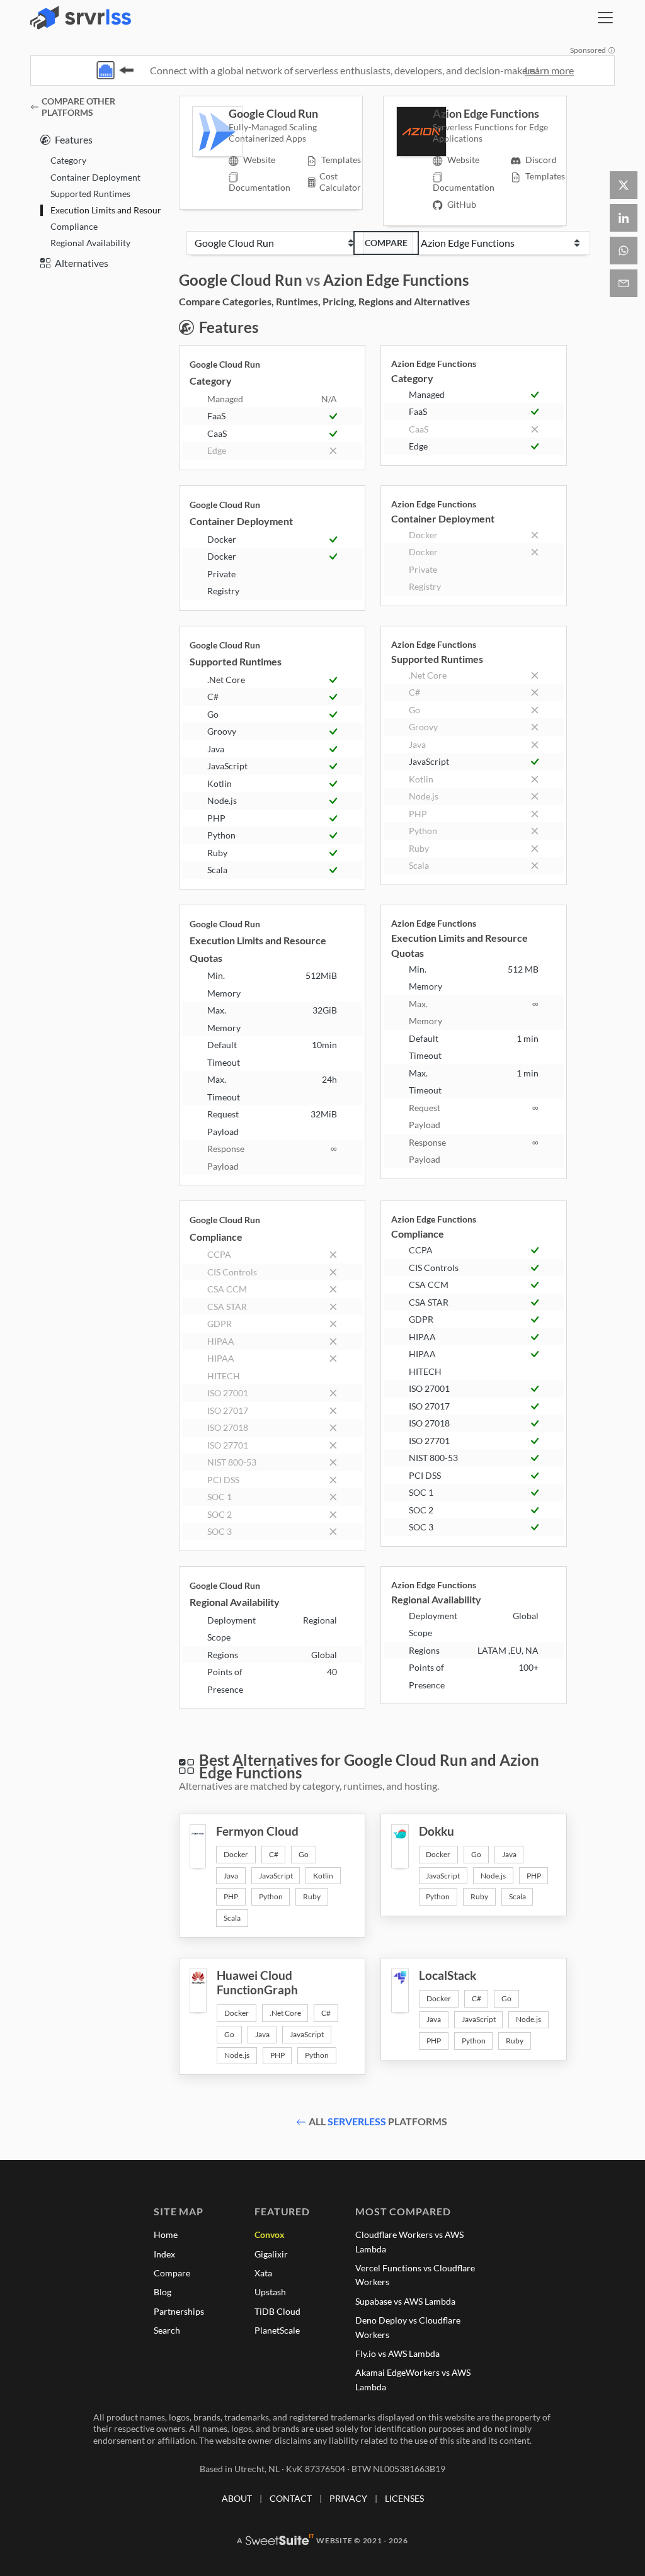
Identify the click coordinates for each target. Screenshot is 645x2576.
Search (167, 2330)
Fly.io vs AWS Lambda (397, 2353)
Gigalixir (271, 2254)
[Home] (81, 18)
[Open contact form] (624, 283)
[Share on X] (624, 185)
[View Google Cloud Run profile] (210, 132)
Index (164, 2254)
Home (166, 2234)
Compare (386, 243)
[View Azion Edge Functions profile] (414, 132)
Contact (291, 2498)
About (237, 2498)
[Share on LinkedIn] (624, 218)
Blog (163, 2292)
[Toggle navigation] (605, 18)
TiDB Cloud (277, 2311)
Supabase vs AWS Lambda (405, 2301)
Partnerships (179, 2311)
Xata (263, 2273)
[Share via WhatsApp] (624, 251)
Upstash (270, 2292)
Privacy (348, 2498)
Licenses (404, 2498)
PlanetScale (277, 2330)
